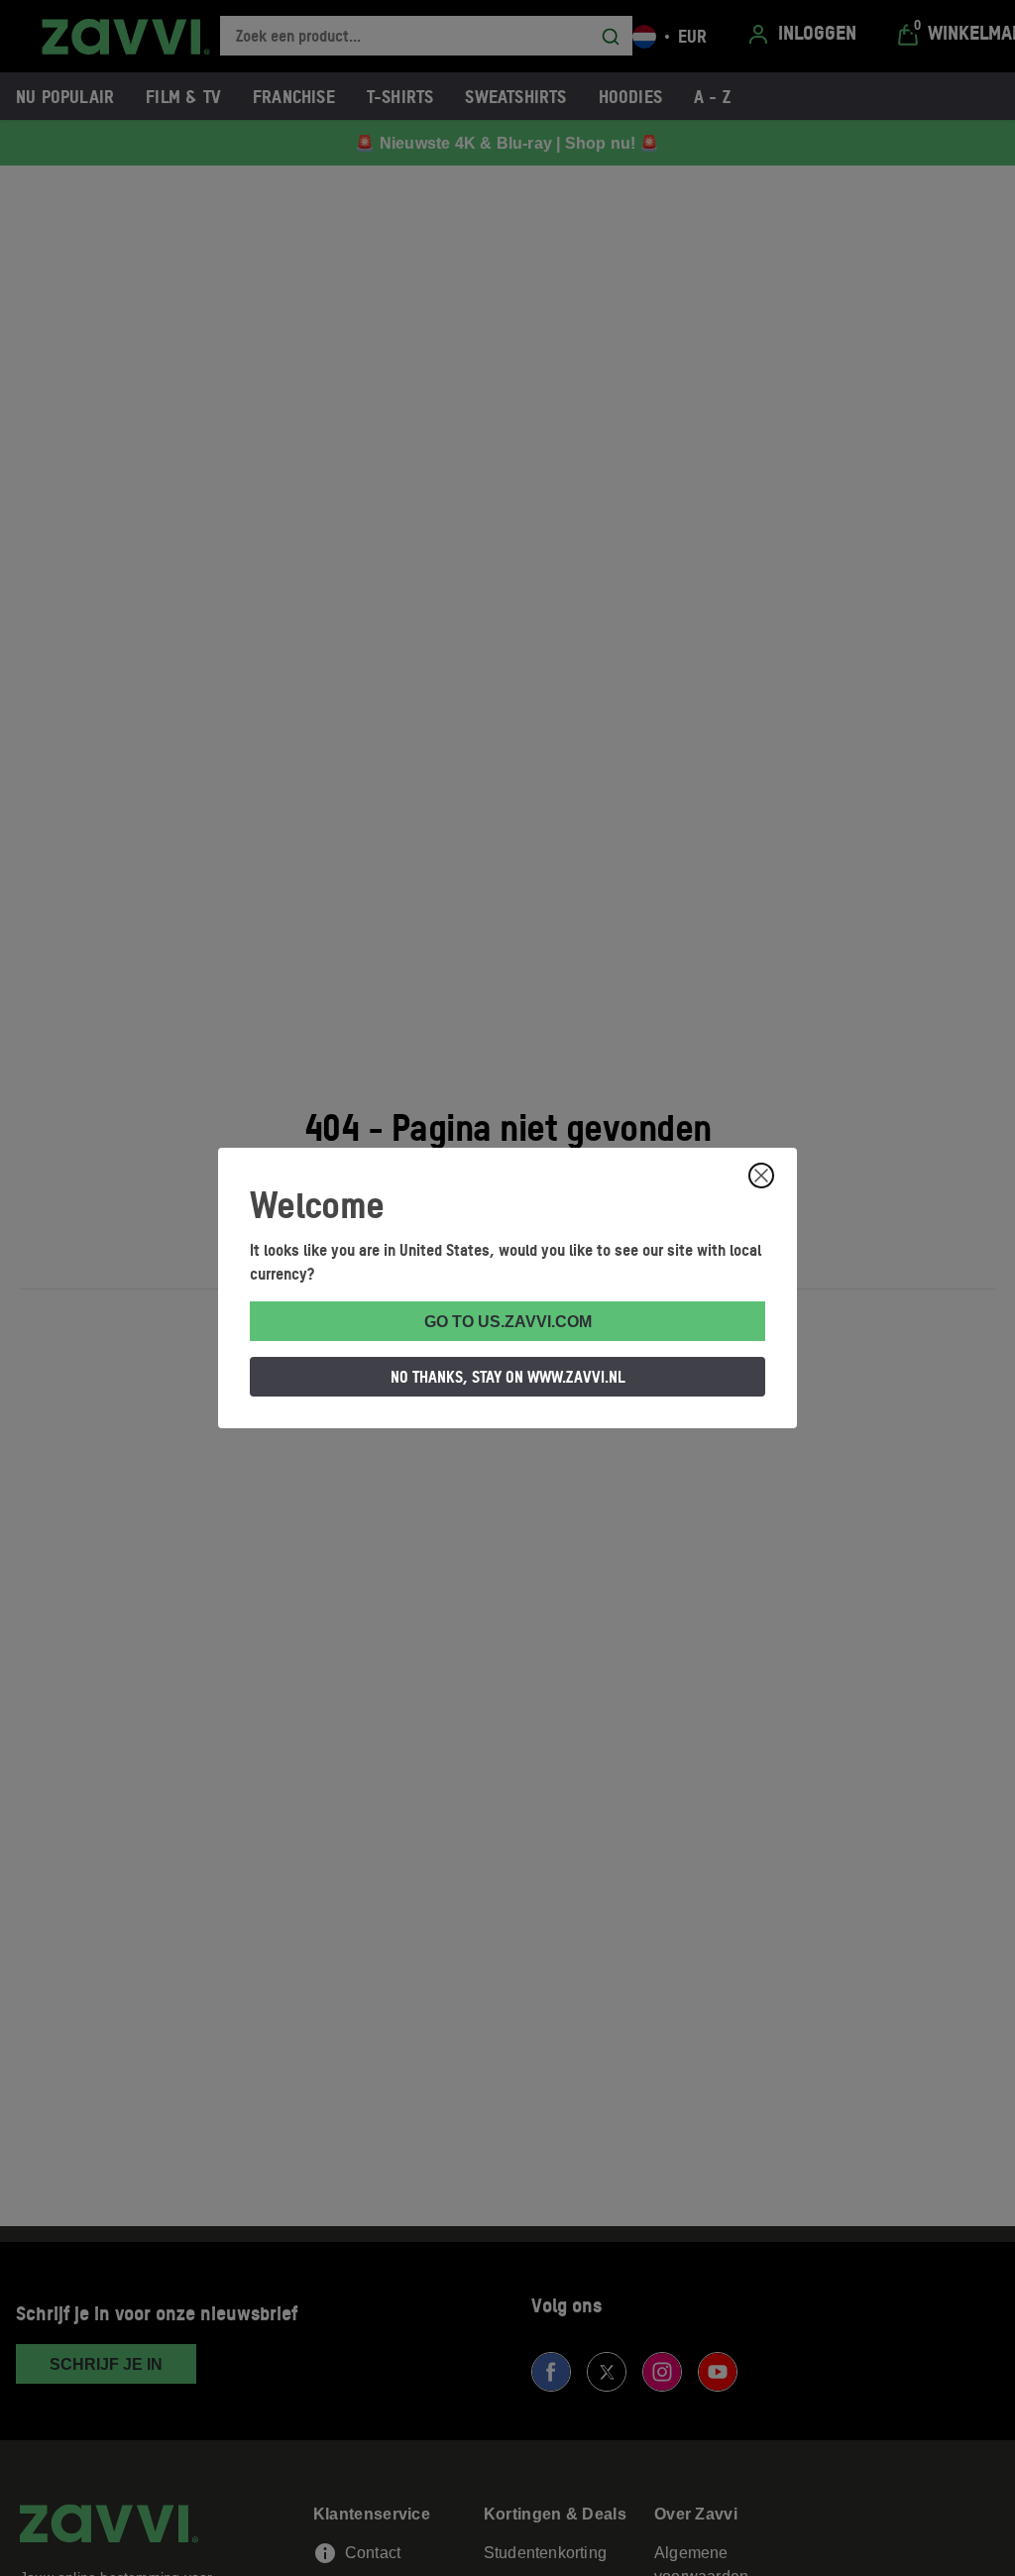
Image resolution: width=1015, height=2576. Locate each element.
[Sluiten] (761, 1176)
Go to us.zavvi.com (508, 1322)
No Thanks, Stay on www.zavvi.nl (508, 1377)
